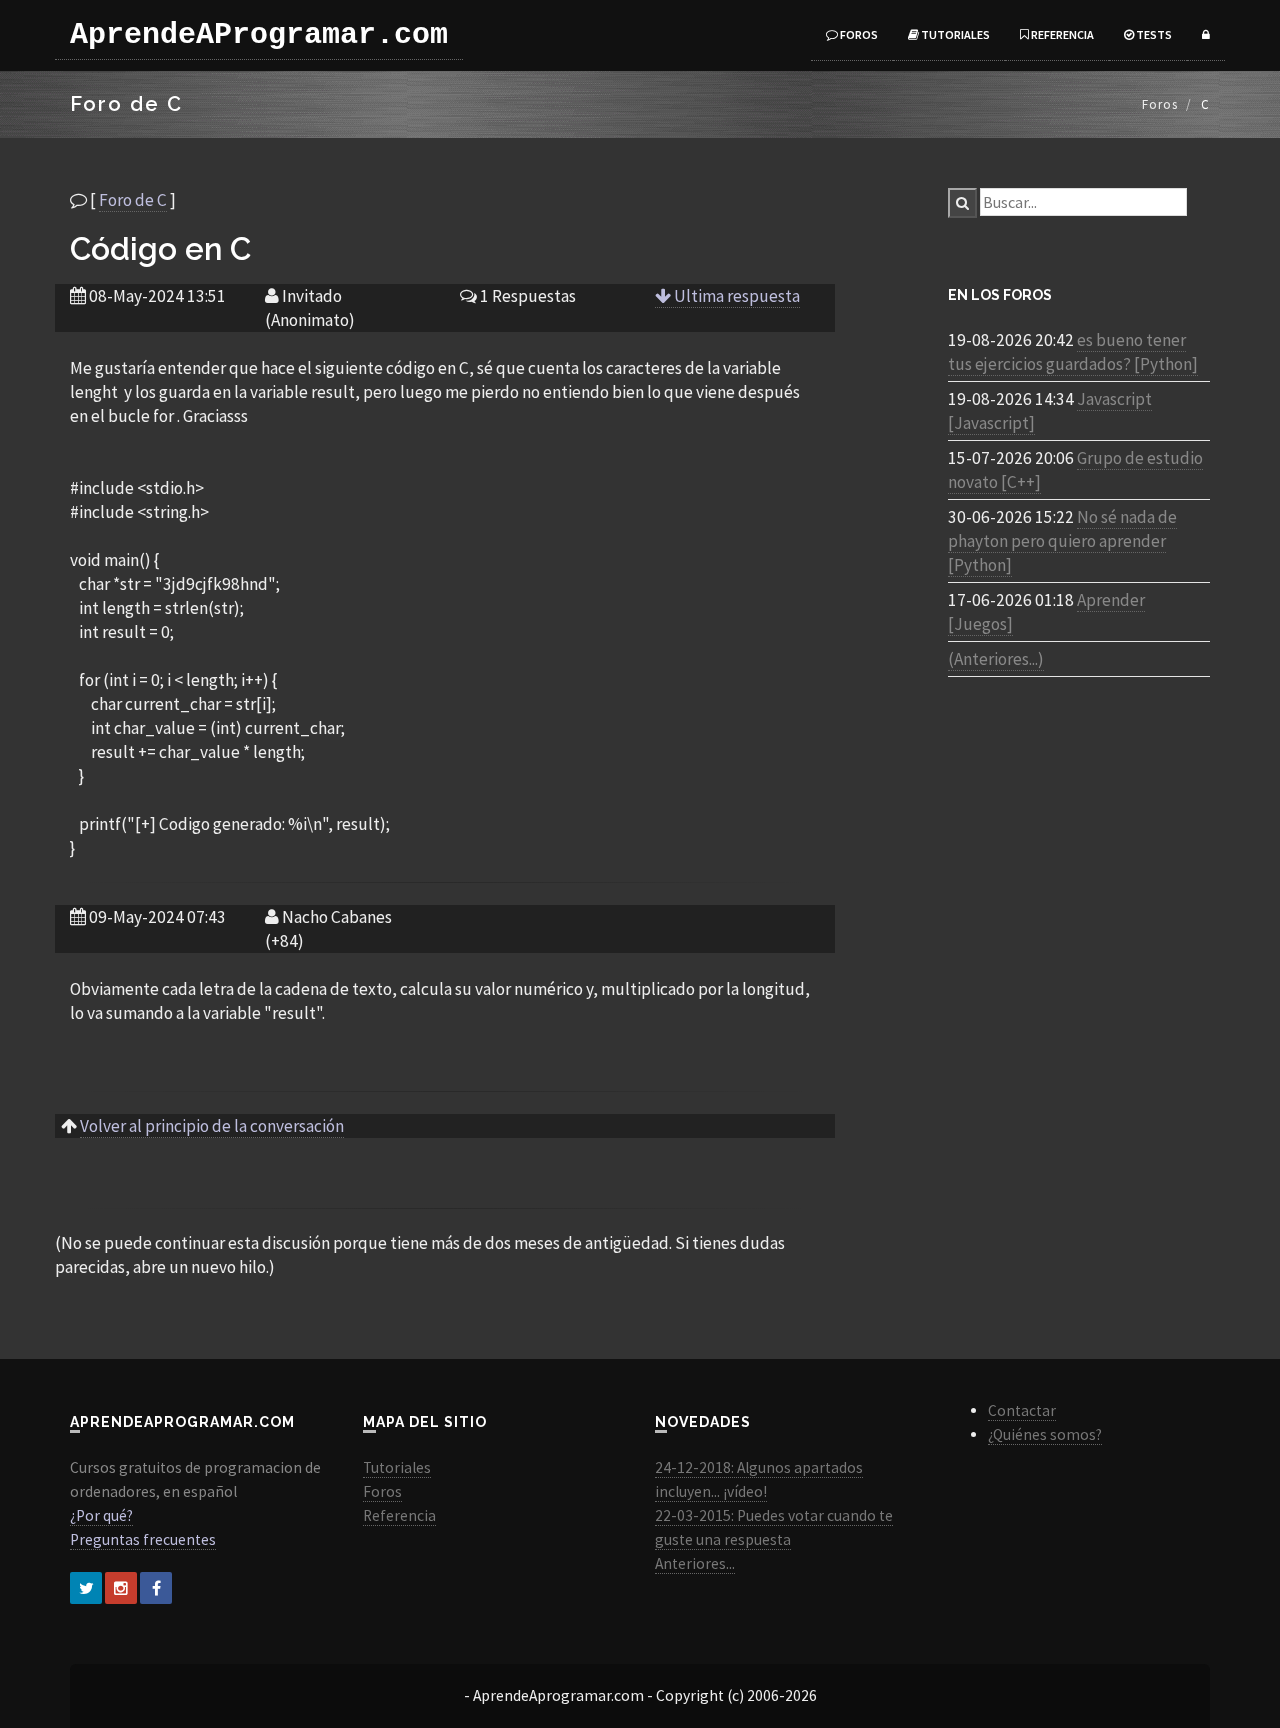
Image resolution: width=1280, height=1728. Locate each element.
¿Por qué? (101, 1515)
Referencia (1061, 34)
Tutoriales (954, 34)
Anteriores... (695, 1563)
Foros (858, 34)
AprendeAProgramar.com (259, 35)
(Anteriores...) (996, 659)
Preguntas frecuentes (143, 1539)
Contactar (1022, 1410)
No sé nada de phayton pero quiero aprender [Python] (1062, 541)
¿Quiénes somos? (1045, 1434)
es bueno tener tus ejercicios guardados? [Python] (1073, 352)
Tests (1153, 34)
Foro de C (133, 200)
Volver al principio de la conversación (212, 1126)
